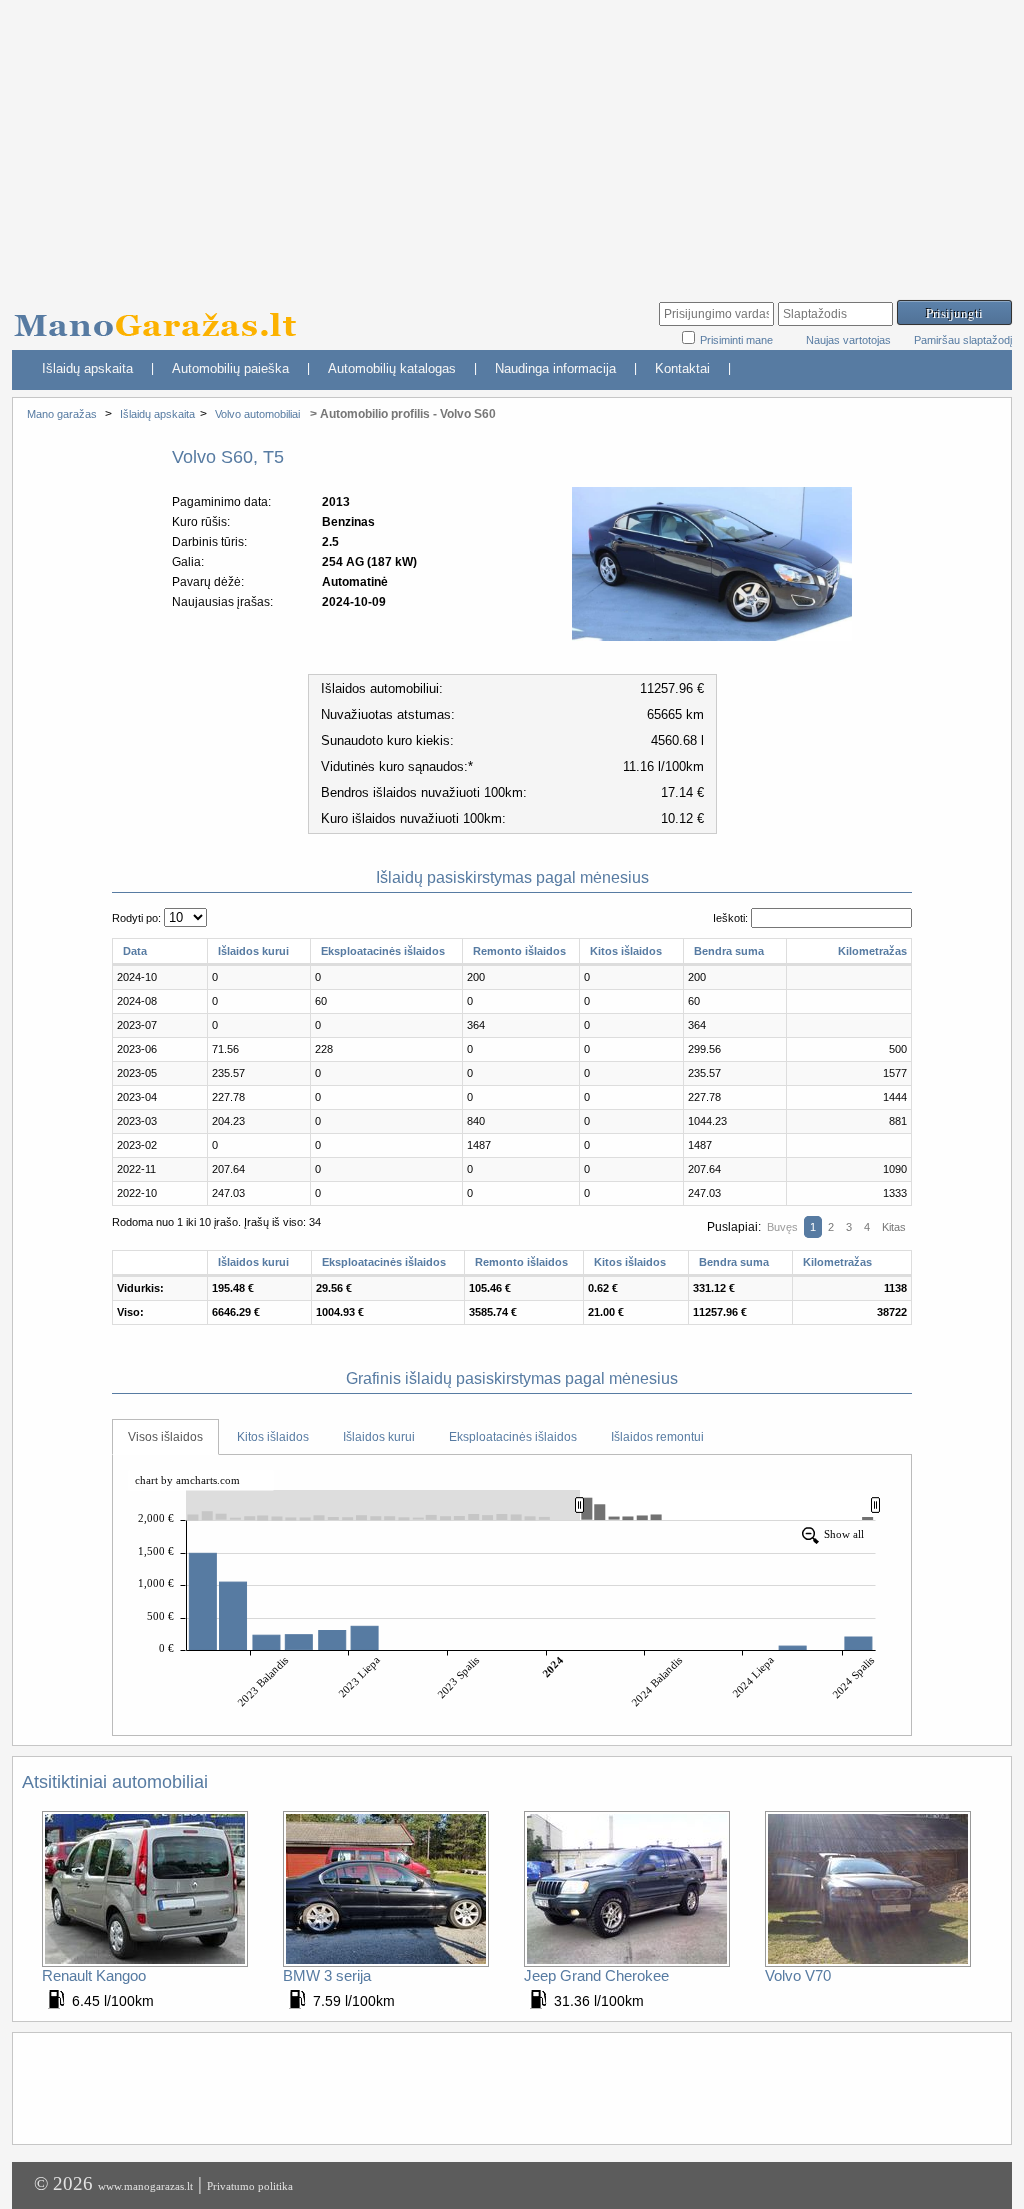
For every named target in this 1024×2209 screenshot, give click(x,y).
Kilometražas (872, 951)
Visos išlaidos (165, 1437)
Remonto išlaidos (519, 951)
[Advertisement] (512, 140)
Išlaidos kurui (253, 951)
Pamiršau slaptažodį (963, 340)
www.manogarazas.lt (145, 2186)
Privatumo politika (250, 2186)
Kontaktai (682, 368)
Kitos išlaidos (626, 951)
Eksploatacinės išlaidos (383, 951)
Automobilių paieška (230, 368)
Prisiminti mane (738, 340)
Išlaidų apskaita (87, 368)
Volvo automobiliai (257, 414)
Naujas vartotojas (848, 340)
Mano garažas (62, 414)
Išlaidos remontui (657, 1437)
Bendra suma (729, 951)
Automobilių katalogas (392, 368)
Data (135, 951)
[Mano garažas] (162, 315)
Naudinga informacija (555, 368)
